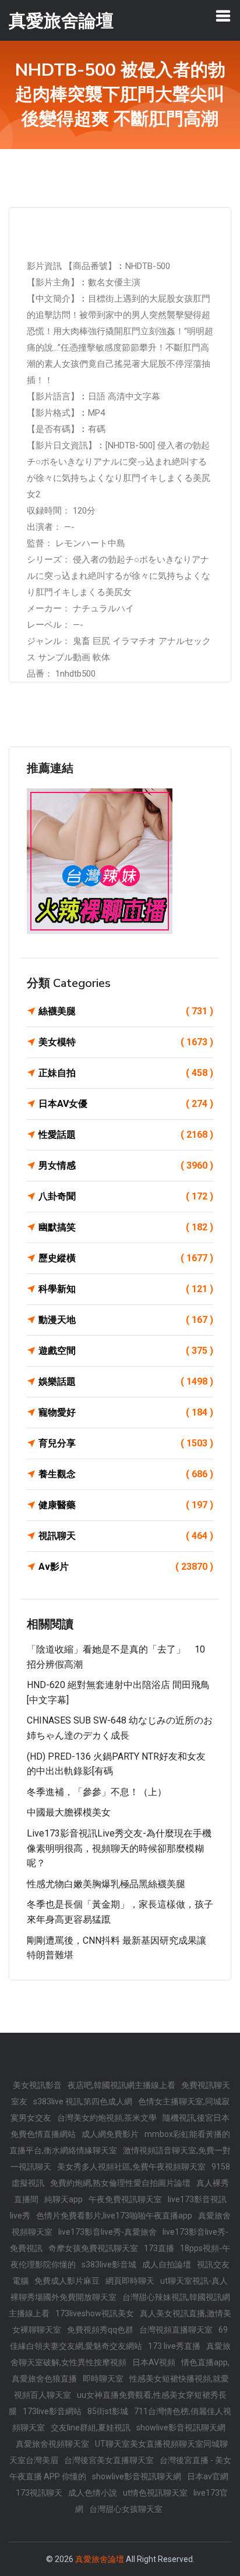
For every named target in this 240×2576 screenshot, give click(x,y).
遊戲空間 (126, 1351)
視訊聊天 (126, 1536)
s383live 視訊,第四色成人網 (83, 2101)
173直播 (159, 2248)
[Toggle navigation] (223, 16)
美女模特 (126, 1042)
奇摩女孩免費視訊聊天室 (93, 2248)
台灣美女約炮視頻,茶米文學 (107, 2118)
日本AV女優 (126, 1104)
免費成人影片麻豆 (67, 2281)
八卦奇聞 (126, 1196)
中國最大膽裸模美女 (69, 1812)
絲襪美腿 (126, 1011)
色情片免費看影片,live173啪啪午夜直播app (114, 2216)
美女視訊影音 (37, 2085)
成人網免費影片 (110, 2134)
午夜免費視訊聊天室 (125, 2199)
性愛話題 (126, 1135)
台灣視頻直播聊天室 (176, 2330)
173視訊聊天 (39, 2493)
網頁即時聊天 (130, 2281)
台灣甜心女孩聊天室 (126, 2509)
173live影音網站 (52, 2411)
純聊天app (63, 2199)
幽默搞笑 (126, 1227)
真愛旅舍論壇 (100, 2559)
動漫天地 (126, 1320)
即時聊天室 (103, 2379)
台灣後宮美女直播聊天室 (109, 2460)
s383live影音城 (109, 2264)
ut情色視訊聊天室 (155, 2493)
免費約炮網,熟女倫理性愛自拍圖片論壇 (120, 2183)
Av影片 (126, 1567)
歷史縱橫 (126, 1258)
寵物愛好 (126, 1412)
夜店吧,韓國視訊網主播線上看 (121, 2085)
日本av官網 (208, 2476)
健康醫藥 (126, 1505)
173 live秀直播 (174, 2346)
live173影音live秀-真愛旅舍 (107, 2232)
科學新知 (126, 1289)
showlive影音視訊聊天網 (181, 2428)
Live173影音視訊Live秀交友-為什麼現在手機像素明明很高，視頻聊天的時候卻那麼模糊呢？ (119, 1848)
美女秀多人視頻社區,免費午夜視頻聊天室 (131, 2167)
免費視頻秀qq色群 (100, 2330)
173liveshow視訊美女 (95, 2313)
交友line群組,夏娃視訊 (91, 2428)
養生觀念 (126, 1474)
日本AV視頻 (154, 2362)
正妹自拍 (126, 1073)
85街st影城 (108, 2411)
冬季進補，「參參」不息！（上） (97, 1792)
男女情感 (126, 1165)
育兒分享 (126, 1443)
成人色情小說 (93, 2493)
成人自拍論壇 (167, 2264)
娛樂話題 (126, 1381)
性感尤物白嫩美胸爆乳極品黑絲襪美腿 (106, 1884)
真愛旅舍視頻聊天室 (52, 2444)
